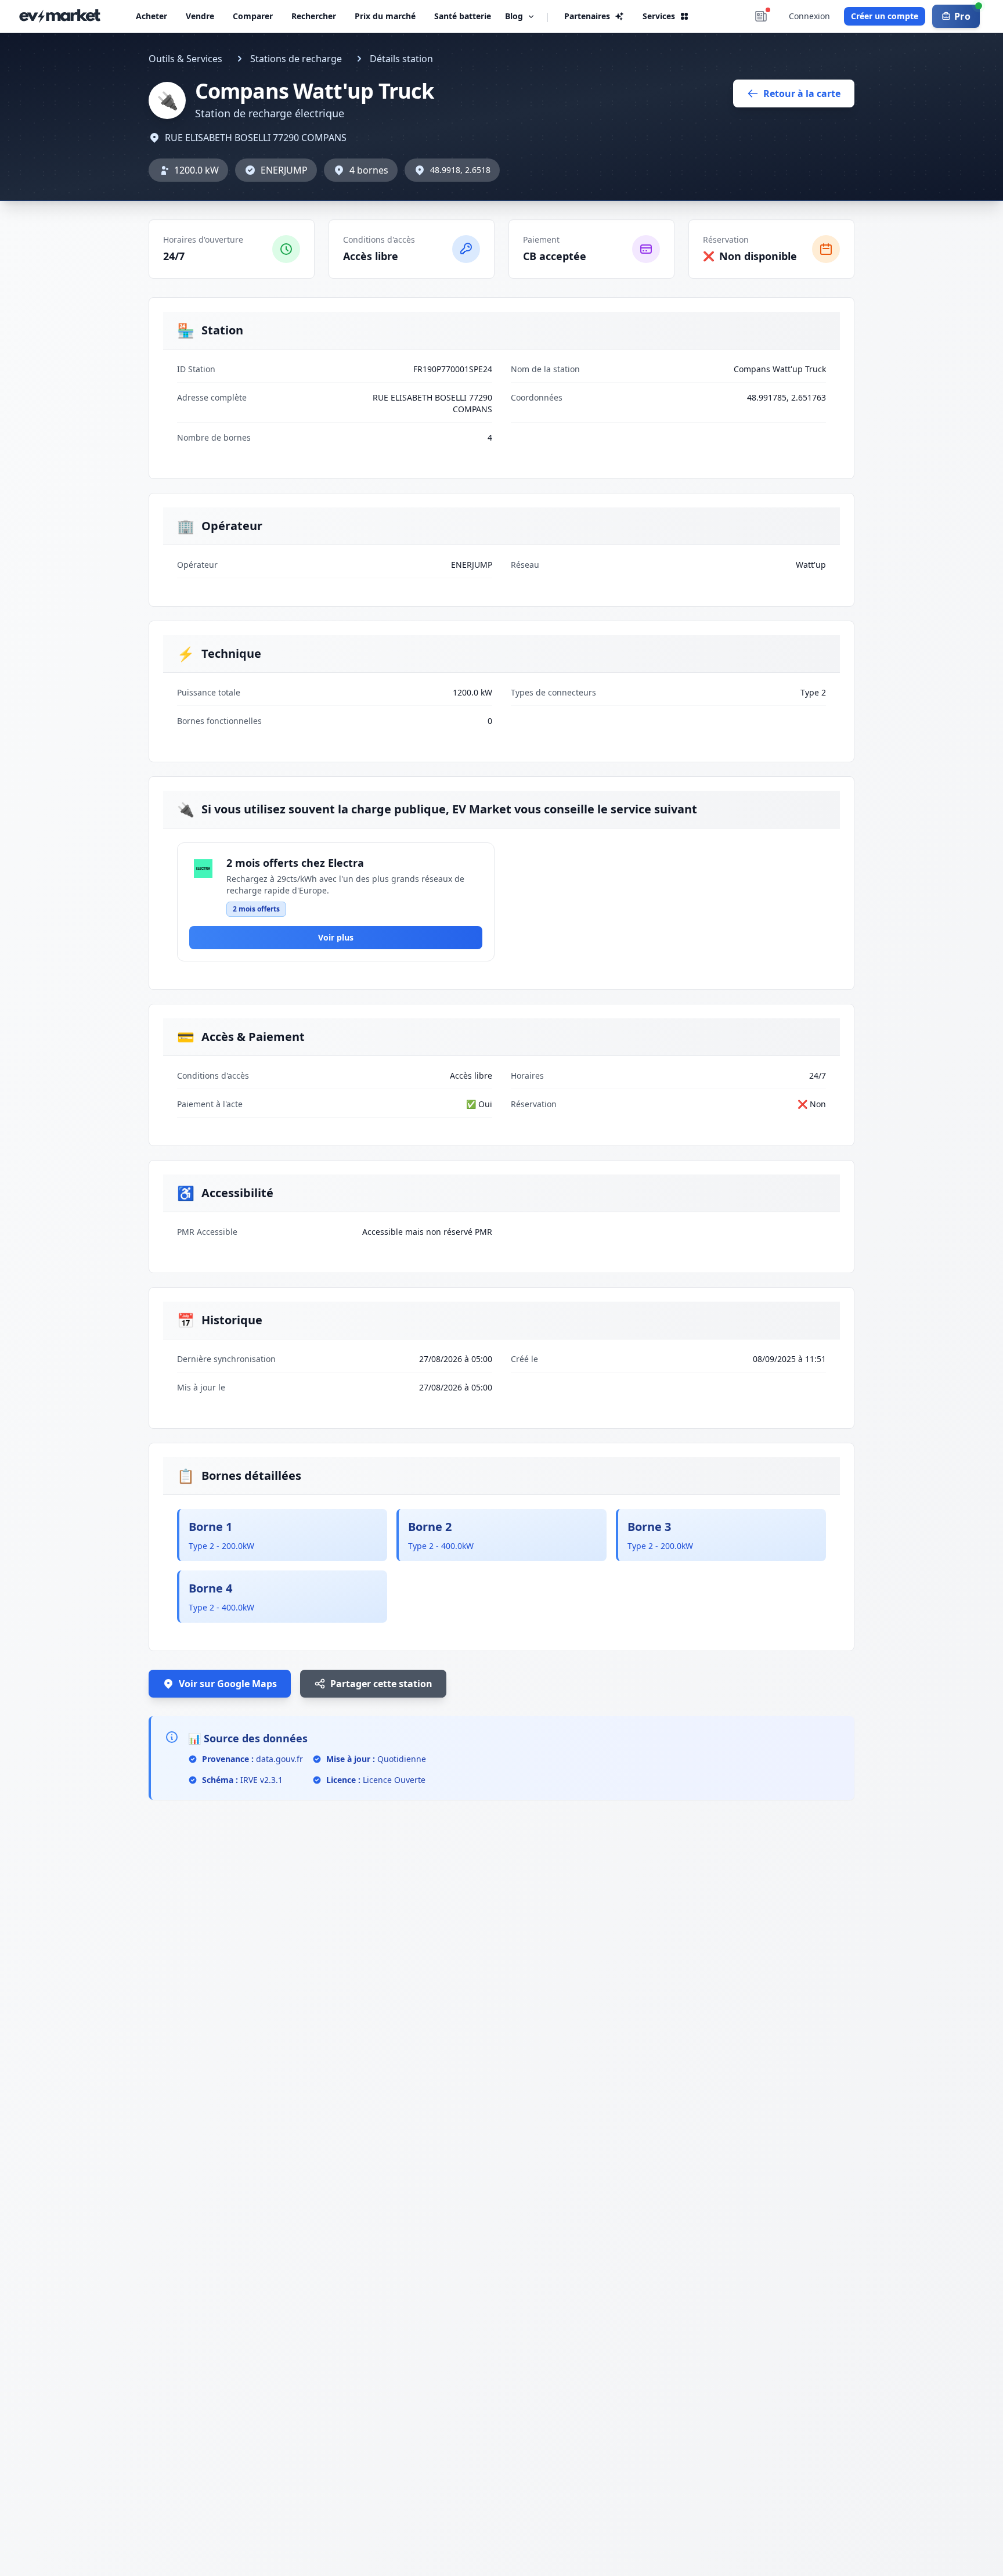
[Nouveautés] (761, 16)
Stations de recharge (296, 59)
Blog (514, 16)
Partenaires (587, 16)
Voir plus (336, 937)
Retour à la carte (802, 93)
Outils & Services (185, 59)
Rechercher (314, 16)
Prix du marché (385, 16)
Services (659, 16)
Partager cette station (381, 1684)
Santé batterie (463, 16)
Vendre (200, 16)
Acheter (151, 16)
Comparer (253, 16)
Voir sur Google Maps (228, 1684)
